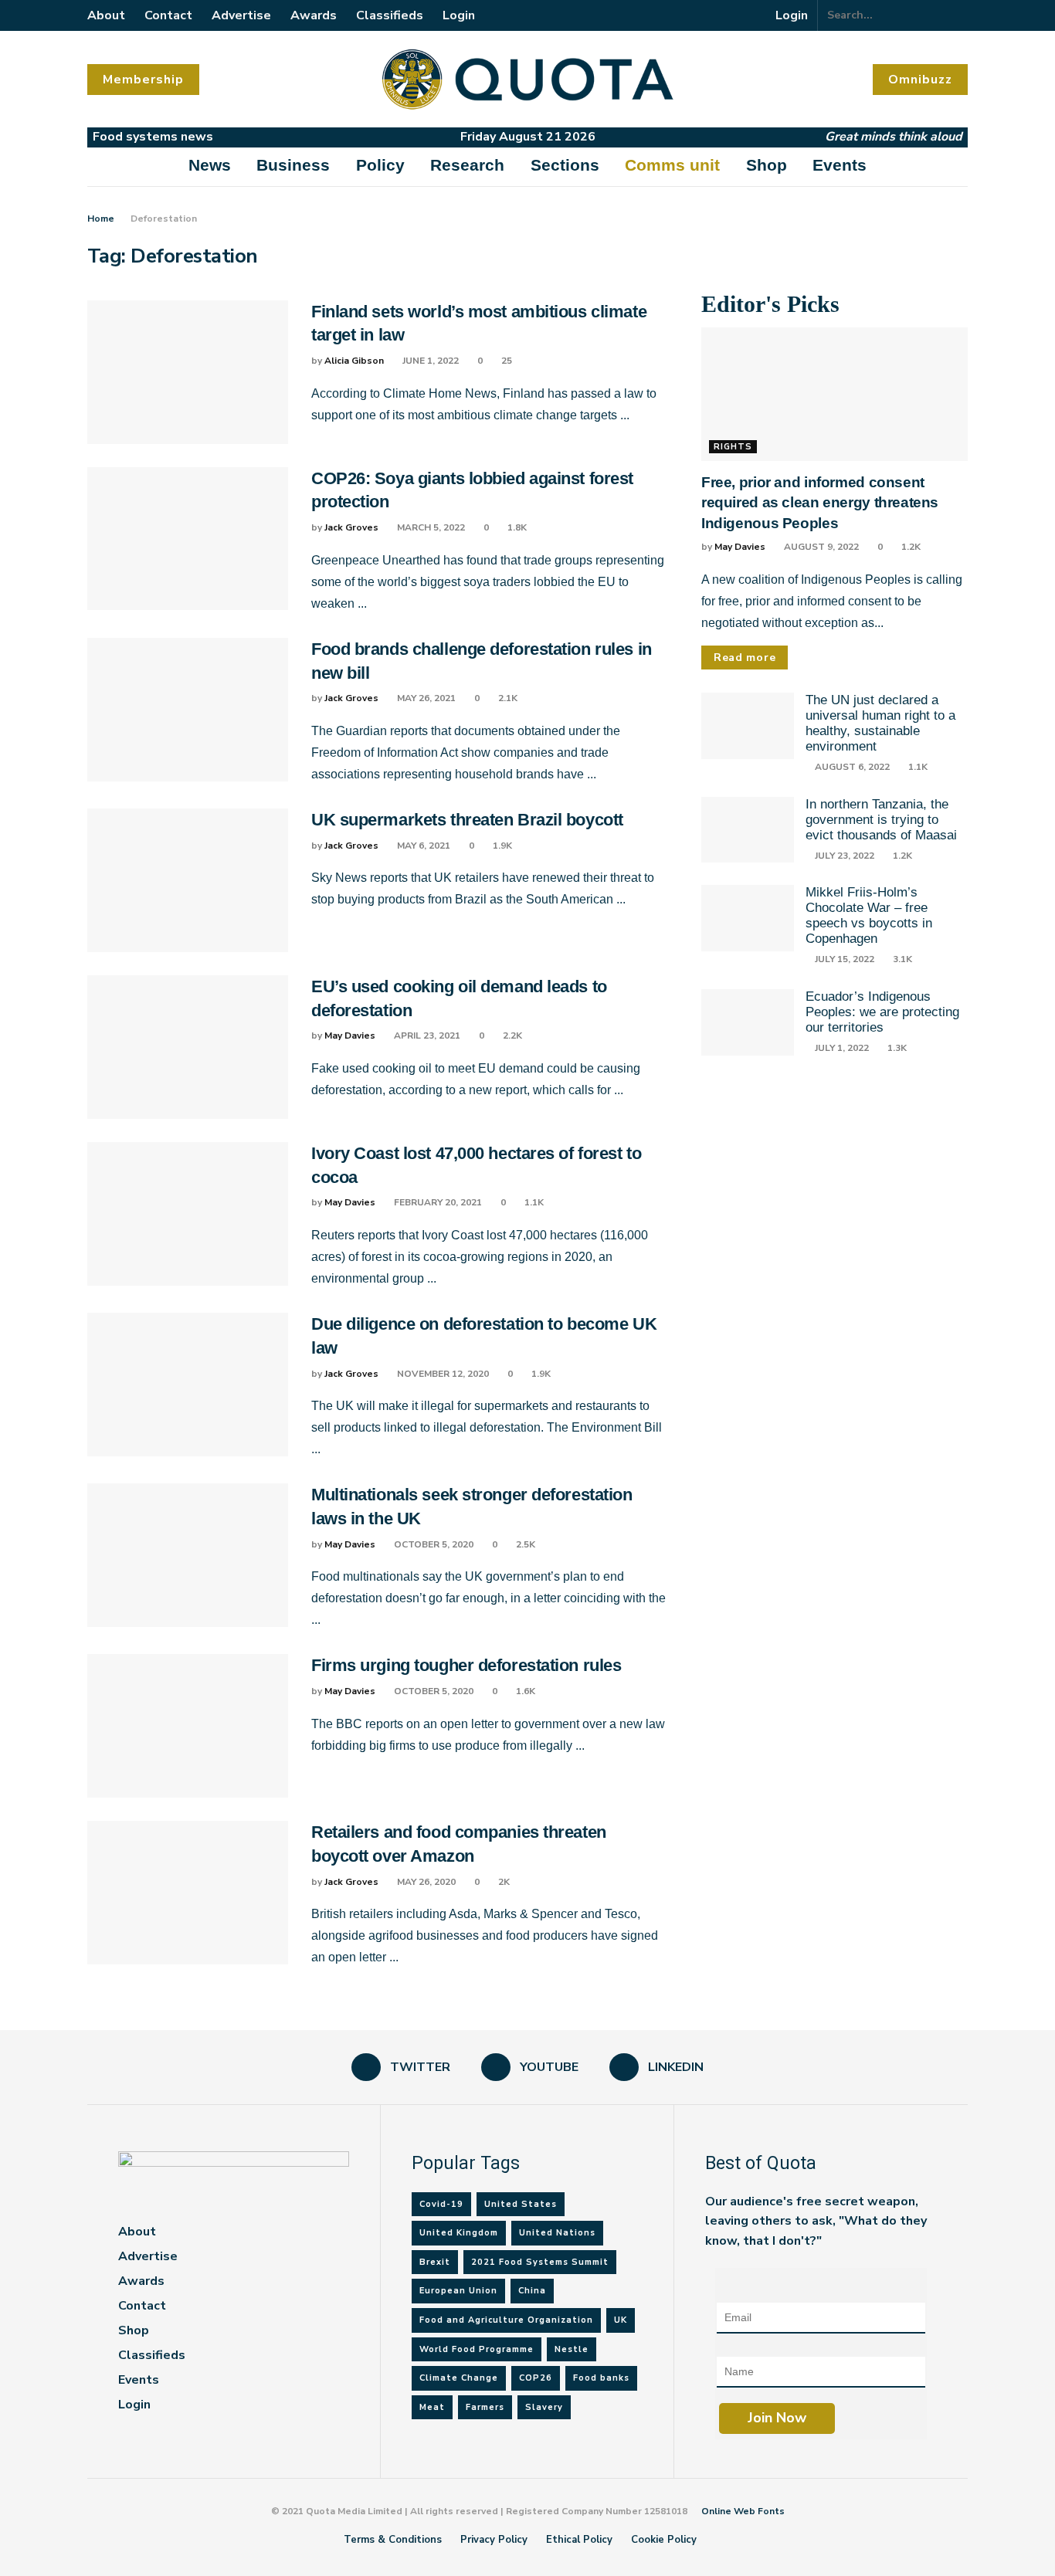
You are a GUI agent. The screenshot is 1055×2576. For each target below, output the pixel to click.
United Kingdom (459, 2233)
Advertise (241, 15)
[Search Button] (959, 15)
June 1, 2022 (429, 361)
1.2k (910, 547)
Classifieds (390, 15)
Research (467, 165)
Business (293, 165)
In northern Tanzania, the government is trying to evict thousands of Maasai (881, 820)
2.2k (511, 1035)
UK (621, 2320)
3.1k (901, 959)
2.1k (507, 698)
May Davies (350, 1035)
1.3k (896, 1048)
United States (521, 2204)
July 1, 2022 (841, 1048)
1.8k (516, 527)
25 (505, 361)
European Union (458, 2291)
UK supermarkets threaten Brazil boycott (467, 820)
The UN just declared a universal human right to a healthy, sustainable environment (880, 723)
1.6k (524, 1691)
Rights (733, 447)
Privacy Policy (494, 2540)
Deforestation (164, 219)
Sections (565, 165)
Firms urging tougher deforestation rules (466, 1665)
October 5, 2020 (433, 1544)
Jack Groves (351, 527)
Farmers (485, 2407)
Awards (314, 15)
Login (459, 15)
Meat (432, 2407)
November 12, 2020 (442, 1374)
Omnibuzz (920, 80)
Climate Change (459, 2378)
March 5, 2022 (430, 527)
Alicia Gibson (354, 361)
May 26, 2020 (425, 1882)
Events (840, 165)
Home (101, 219)
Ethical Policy (579, 2540)
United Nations (557, 2233)
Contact (168, 15)
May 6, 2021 (422, 846)
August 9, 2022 (820, 547)
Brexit (435, 2262)
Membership (143, 80)
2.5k (524, 1544)
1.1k (533, 1202)
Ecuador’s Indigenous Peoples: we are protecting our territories (882, 1012)
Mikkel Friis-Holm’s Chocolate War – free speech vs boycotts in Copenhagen (869, 915)
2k (503, 1882)
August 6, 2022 (851, 767)
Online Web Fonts (743, 2511)
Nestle (572, 2349)
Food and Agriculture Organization (506, 2320)
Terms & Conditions (393, 2540)
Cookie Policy (664, 2540)
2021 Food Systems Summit (540, 2262)
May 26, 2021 (425, 698)
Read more (745, 658)
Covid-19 (441, 2204)
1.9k (501, 846)
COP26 (536, 2378)
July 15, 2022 (843, 959)
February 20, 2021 (437, 1202)
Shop (767, 165)
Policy (380, 165)
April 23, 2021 (426, 1035)
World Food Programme (477, 2349)
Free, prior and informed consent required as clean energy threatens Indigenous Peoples (820, 503)
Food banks (601, 2378)
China (532, 2291)
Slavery (544, 2407)
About (106, 15)
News (210, 165)
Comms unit (672, 165)
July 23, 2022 (843, 856)
